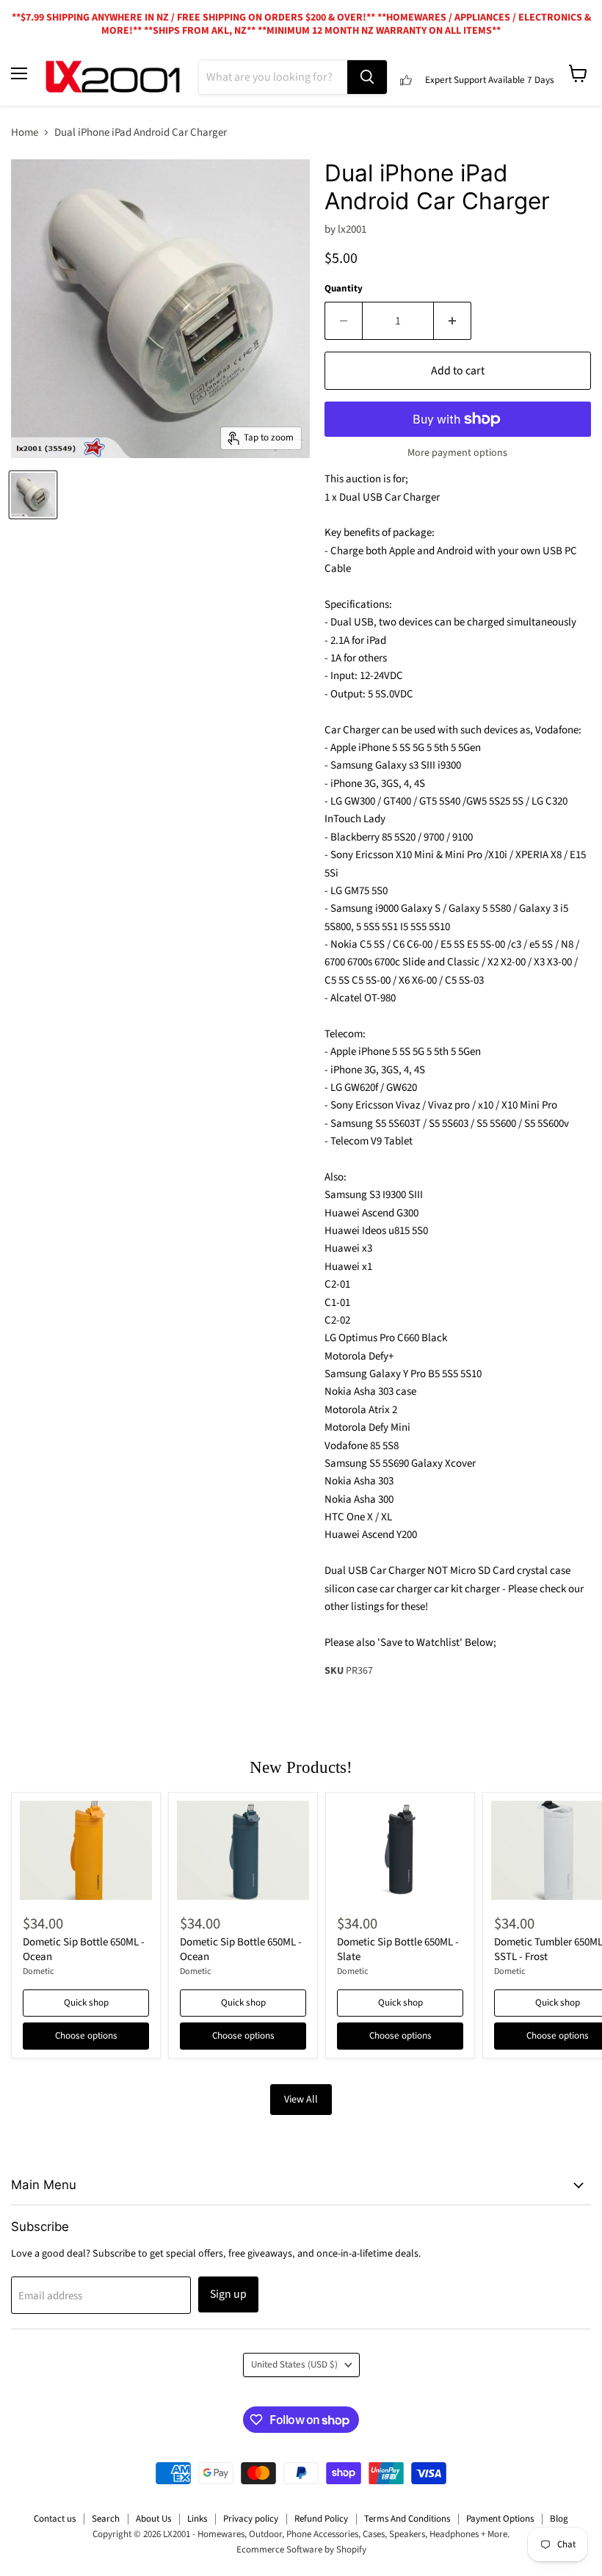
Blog (559, 2519)
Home (25, 133)
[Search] (367, 77)
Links (197, 2519)
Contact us (55, 2519)
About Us (153, 2519)
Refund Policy (321, 2519)
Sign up (228, 2294)
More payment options (457, 453)
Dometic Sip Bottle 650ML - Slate (398, 1949)
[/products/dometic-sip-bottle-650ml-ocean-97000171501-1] (86, 1850)
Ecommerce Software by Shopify (301, 2550)
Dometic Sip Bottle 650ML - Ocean (84, 1949)
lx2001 (352, 229)
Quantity (344, 289)
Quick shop (86, 2003)
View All (301, 2100)
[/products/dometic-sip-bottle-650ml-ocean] (243, 1850)
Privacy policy (251, 2519)
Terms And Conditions (407, 2519)
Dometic (39, 1971)
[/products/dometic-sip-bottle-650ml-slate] (400, 1850)
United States (294, 2365)
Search (106, 2519)
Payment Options (500, 2519)
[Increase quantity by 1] (453, 321)
